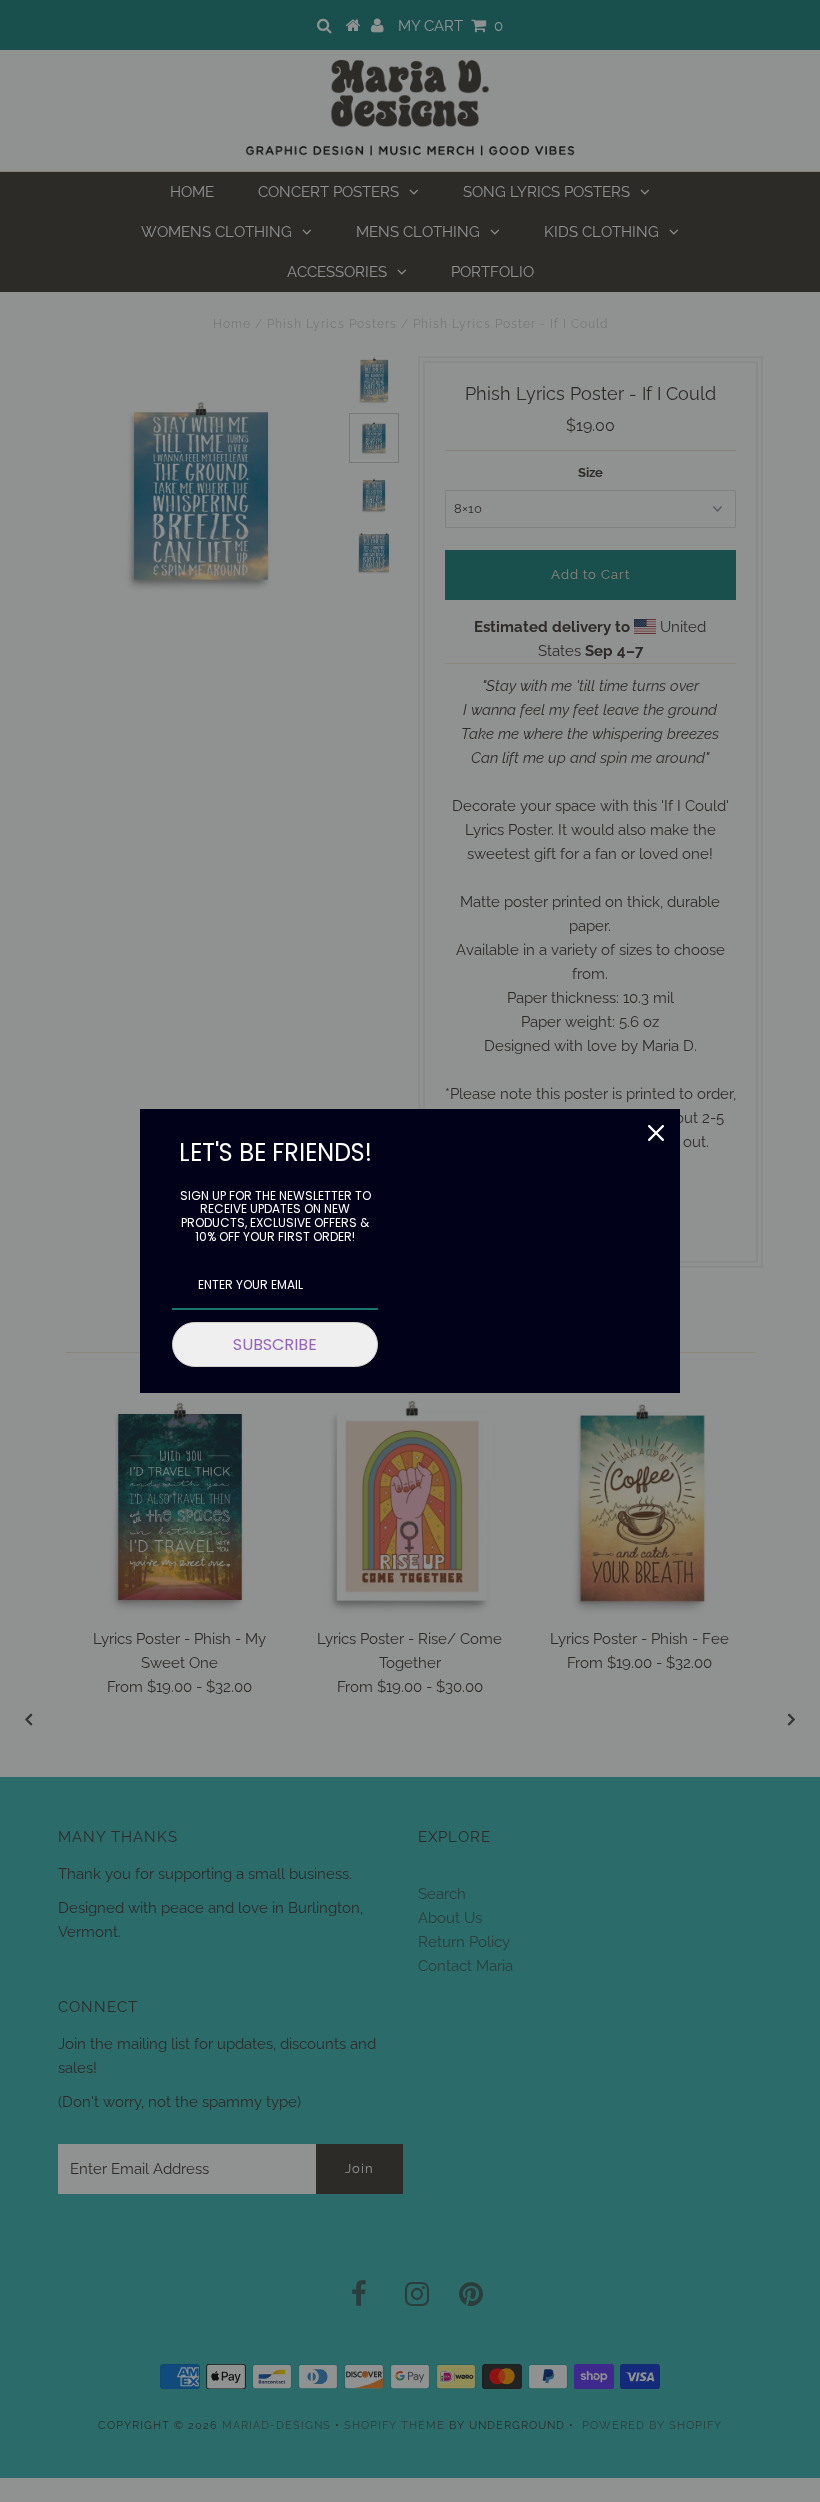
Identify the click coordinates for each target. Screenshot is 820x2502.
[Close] (656, 1133)
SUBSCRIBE (275, 1344)
